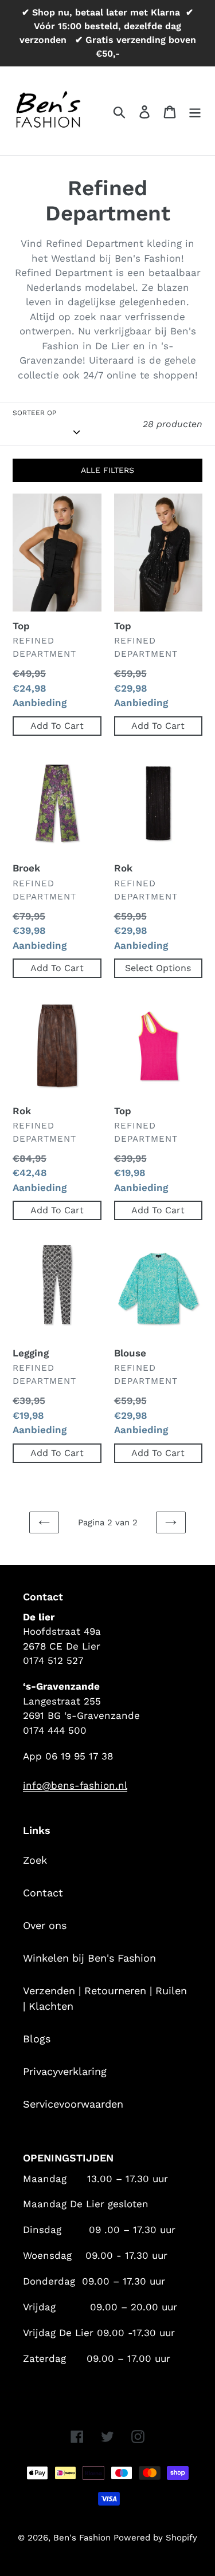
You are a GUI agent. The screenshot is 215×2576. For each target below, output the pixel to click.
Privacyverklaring (65, 2071)
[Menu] (195, 111)
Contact (43, 1893)
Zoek (35, 1860)
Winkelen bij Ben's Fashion (89, 1958)
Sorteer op (34, 413)
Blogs (37, 2039)
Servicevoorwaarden (73, 2104)
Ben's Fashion (83, 2538)
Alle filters (107, 470)
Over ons (45, 1925)
